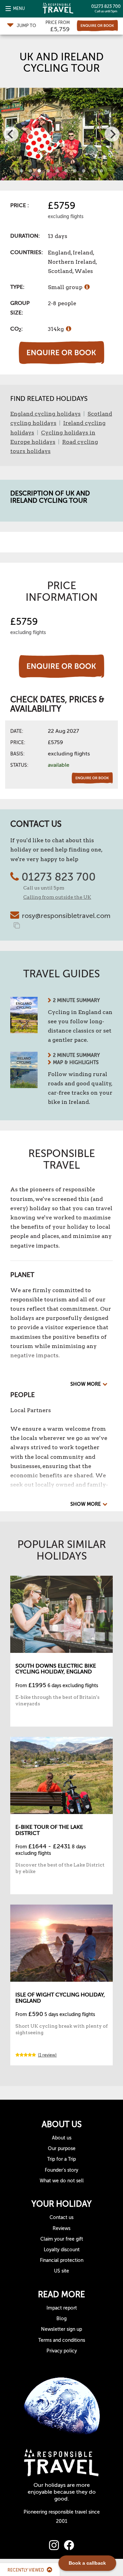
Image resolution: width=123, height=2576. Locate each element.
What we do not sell (62, 2181)
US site (61, 2271)
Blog (61, 2319)
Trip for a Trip (61, 2159)
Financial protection (62, 2260)
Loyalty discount (62, 2250)
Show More (86, 1384)
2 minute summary (76, 1000)
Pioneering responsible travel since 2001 (62, 2517)
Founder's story (61, 2170)
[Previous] (11, 134)
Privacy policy (62, 2351)
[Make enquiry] (97, 26)
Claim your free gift (62, 2239)
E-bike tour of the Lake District (49, 1830)
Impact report (62, 2308)
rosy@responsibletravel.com (66, 916)
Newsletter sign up (61, 2329)
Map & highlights (76, 1063)
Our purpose (62, 2149)
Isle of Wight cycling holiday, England (60, 1998)
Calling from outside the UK (57, 897)
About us (62, 2138)
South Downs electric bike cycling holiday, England (56, 1669)
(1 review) (47, 2055)
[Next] (112, 134)
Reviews (61, 2228)
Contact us (61, 2217)
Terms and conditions (62, 2340)
